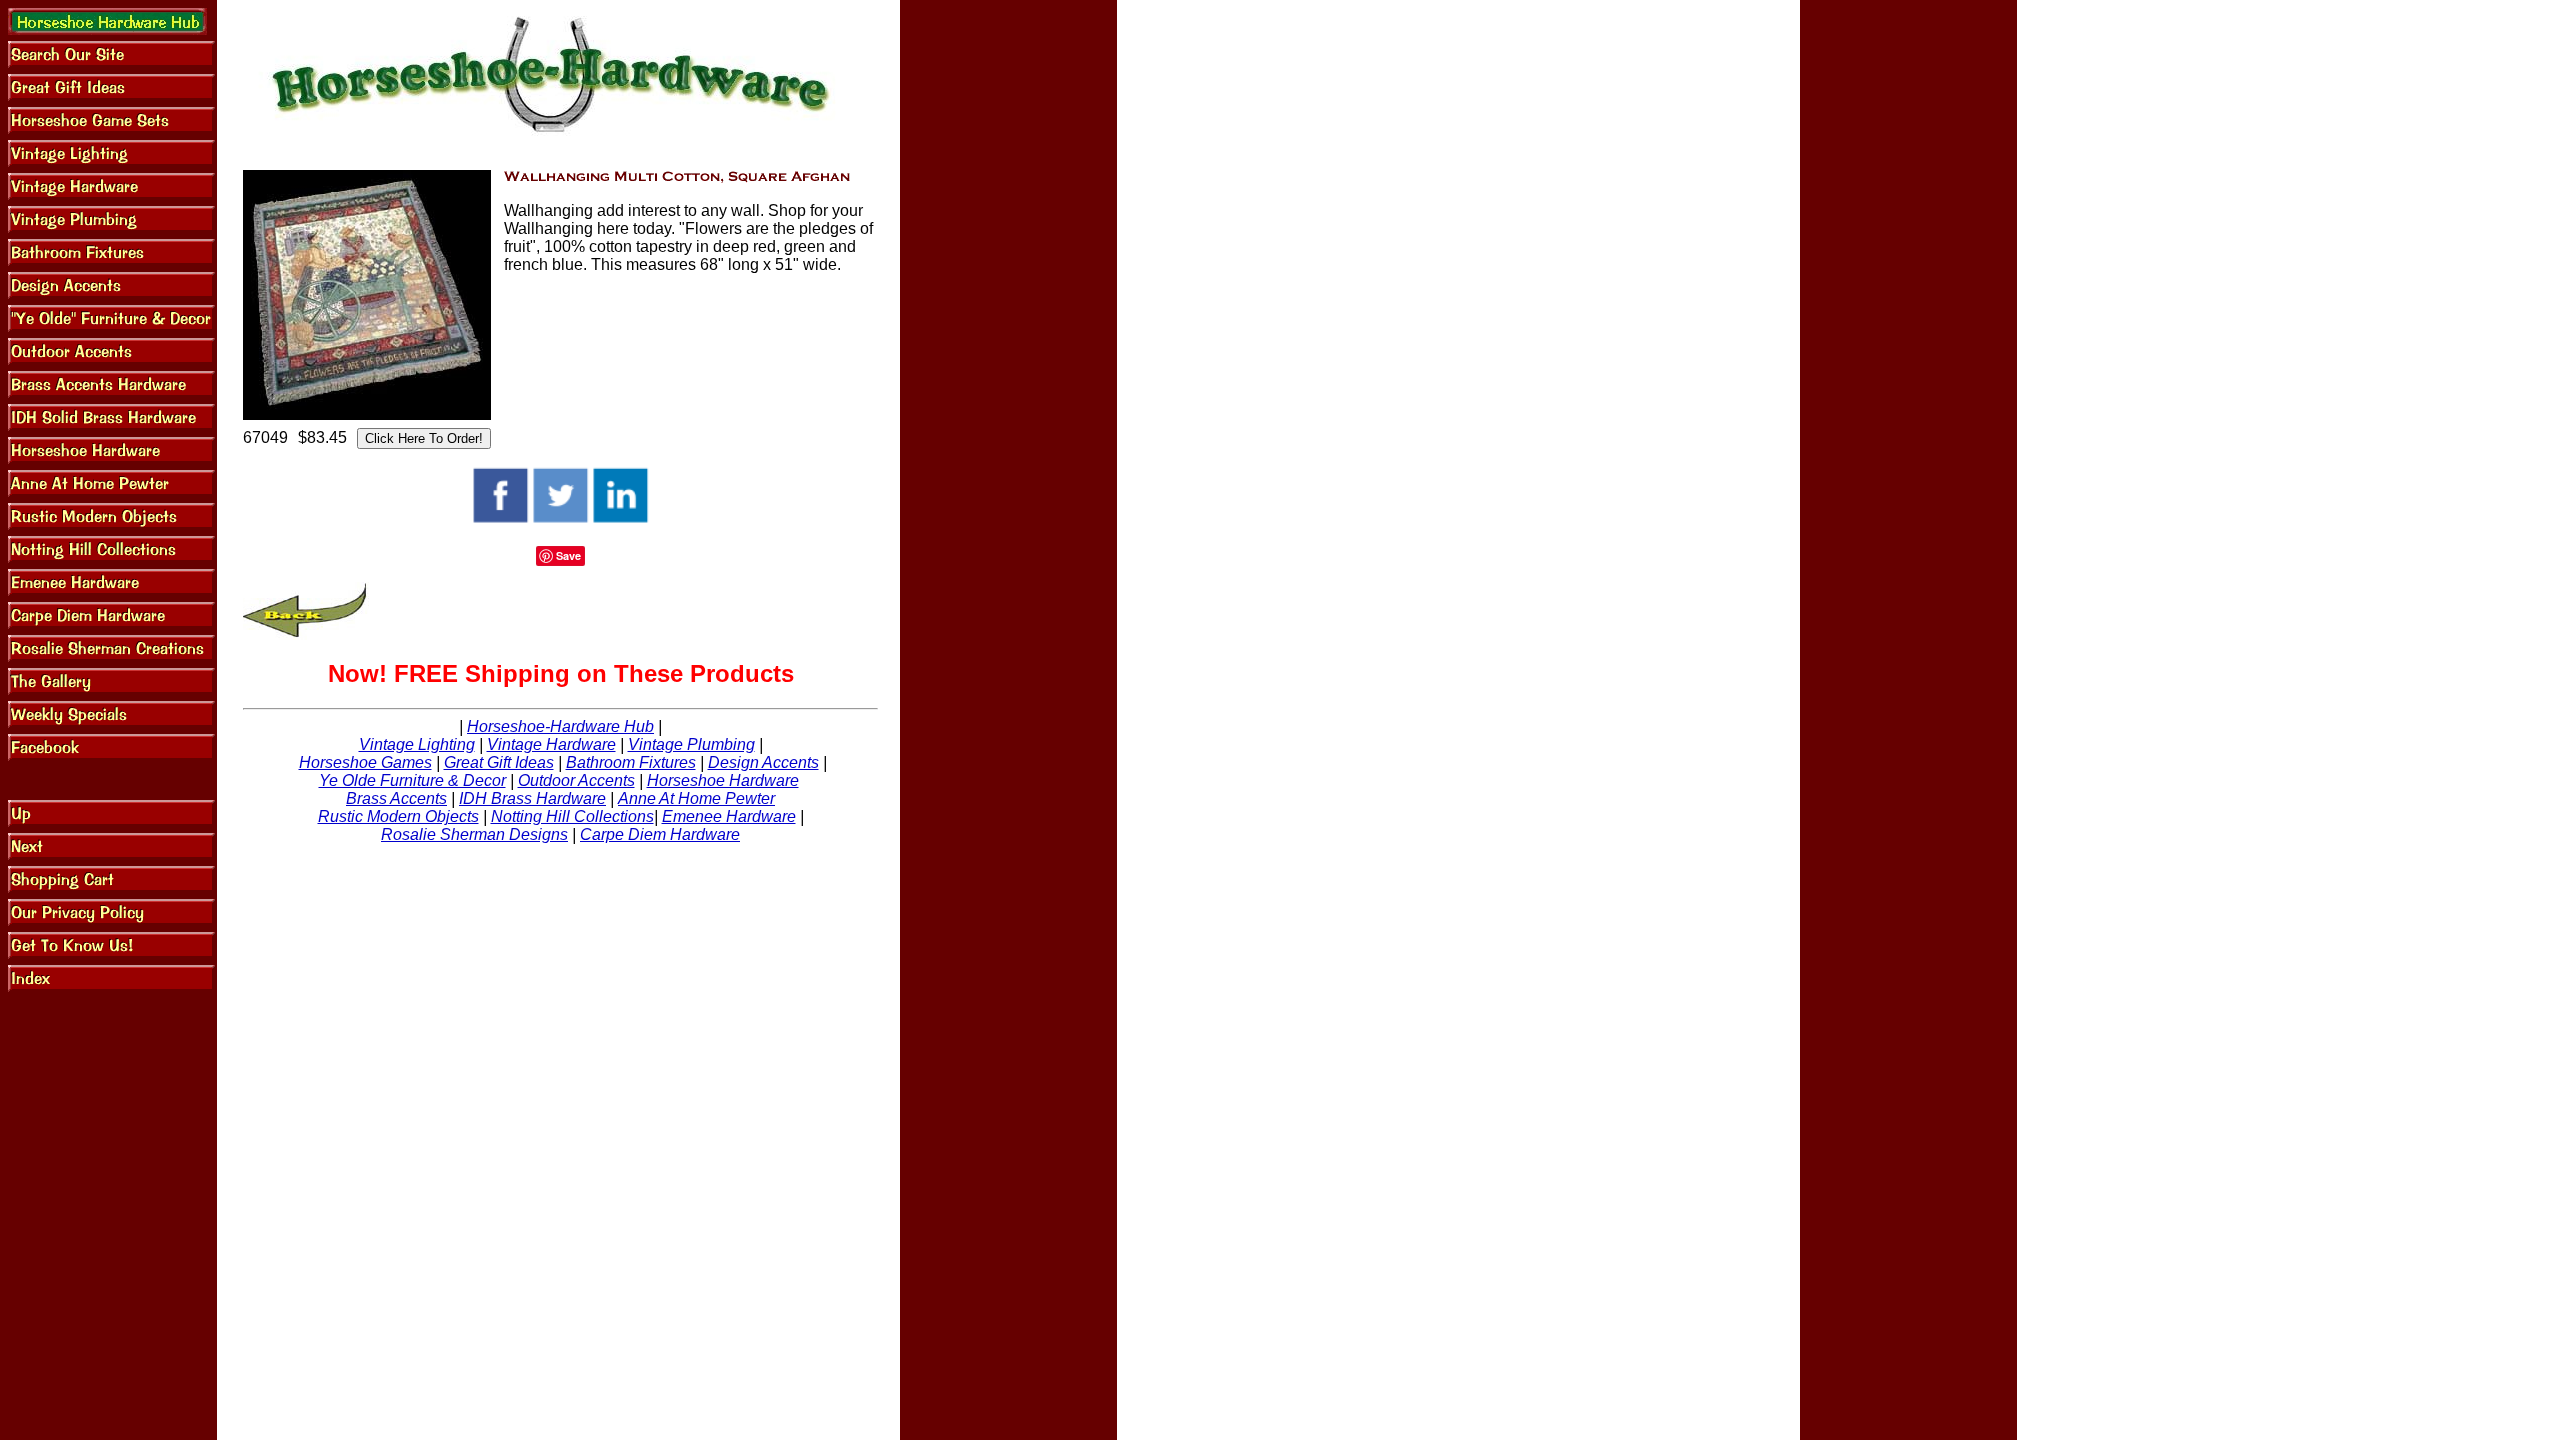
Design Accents (763, 762)
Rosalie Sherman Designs (474, 834)
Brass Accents (396, 798)
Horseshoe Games (365, 762)
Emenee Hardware (729, 816)
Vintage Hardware (551, 744)
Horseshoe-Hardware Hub (560, 726)
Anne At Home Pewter (696, 798)
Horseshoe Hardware (723, 780)
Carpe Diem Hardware (660, 834)
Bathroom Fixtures (631, 762)
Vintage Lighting (417, 744)
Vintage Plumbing (691, 744)
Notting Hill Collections (572, 816)
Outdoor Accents (576, 780)
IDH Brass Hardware (532, 798)
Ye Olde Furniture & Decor (412, 780)
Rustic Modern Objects (398, 816)
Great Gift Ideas (499, 762)
